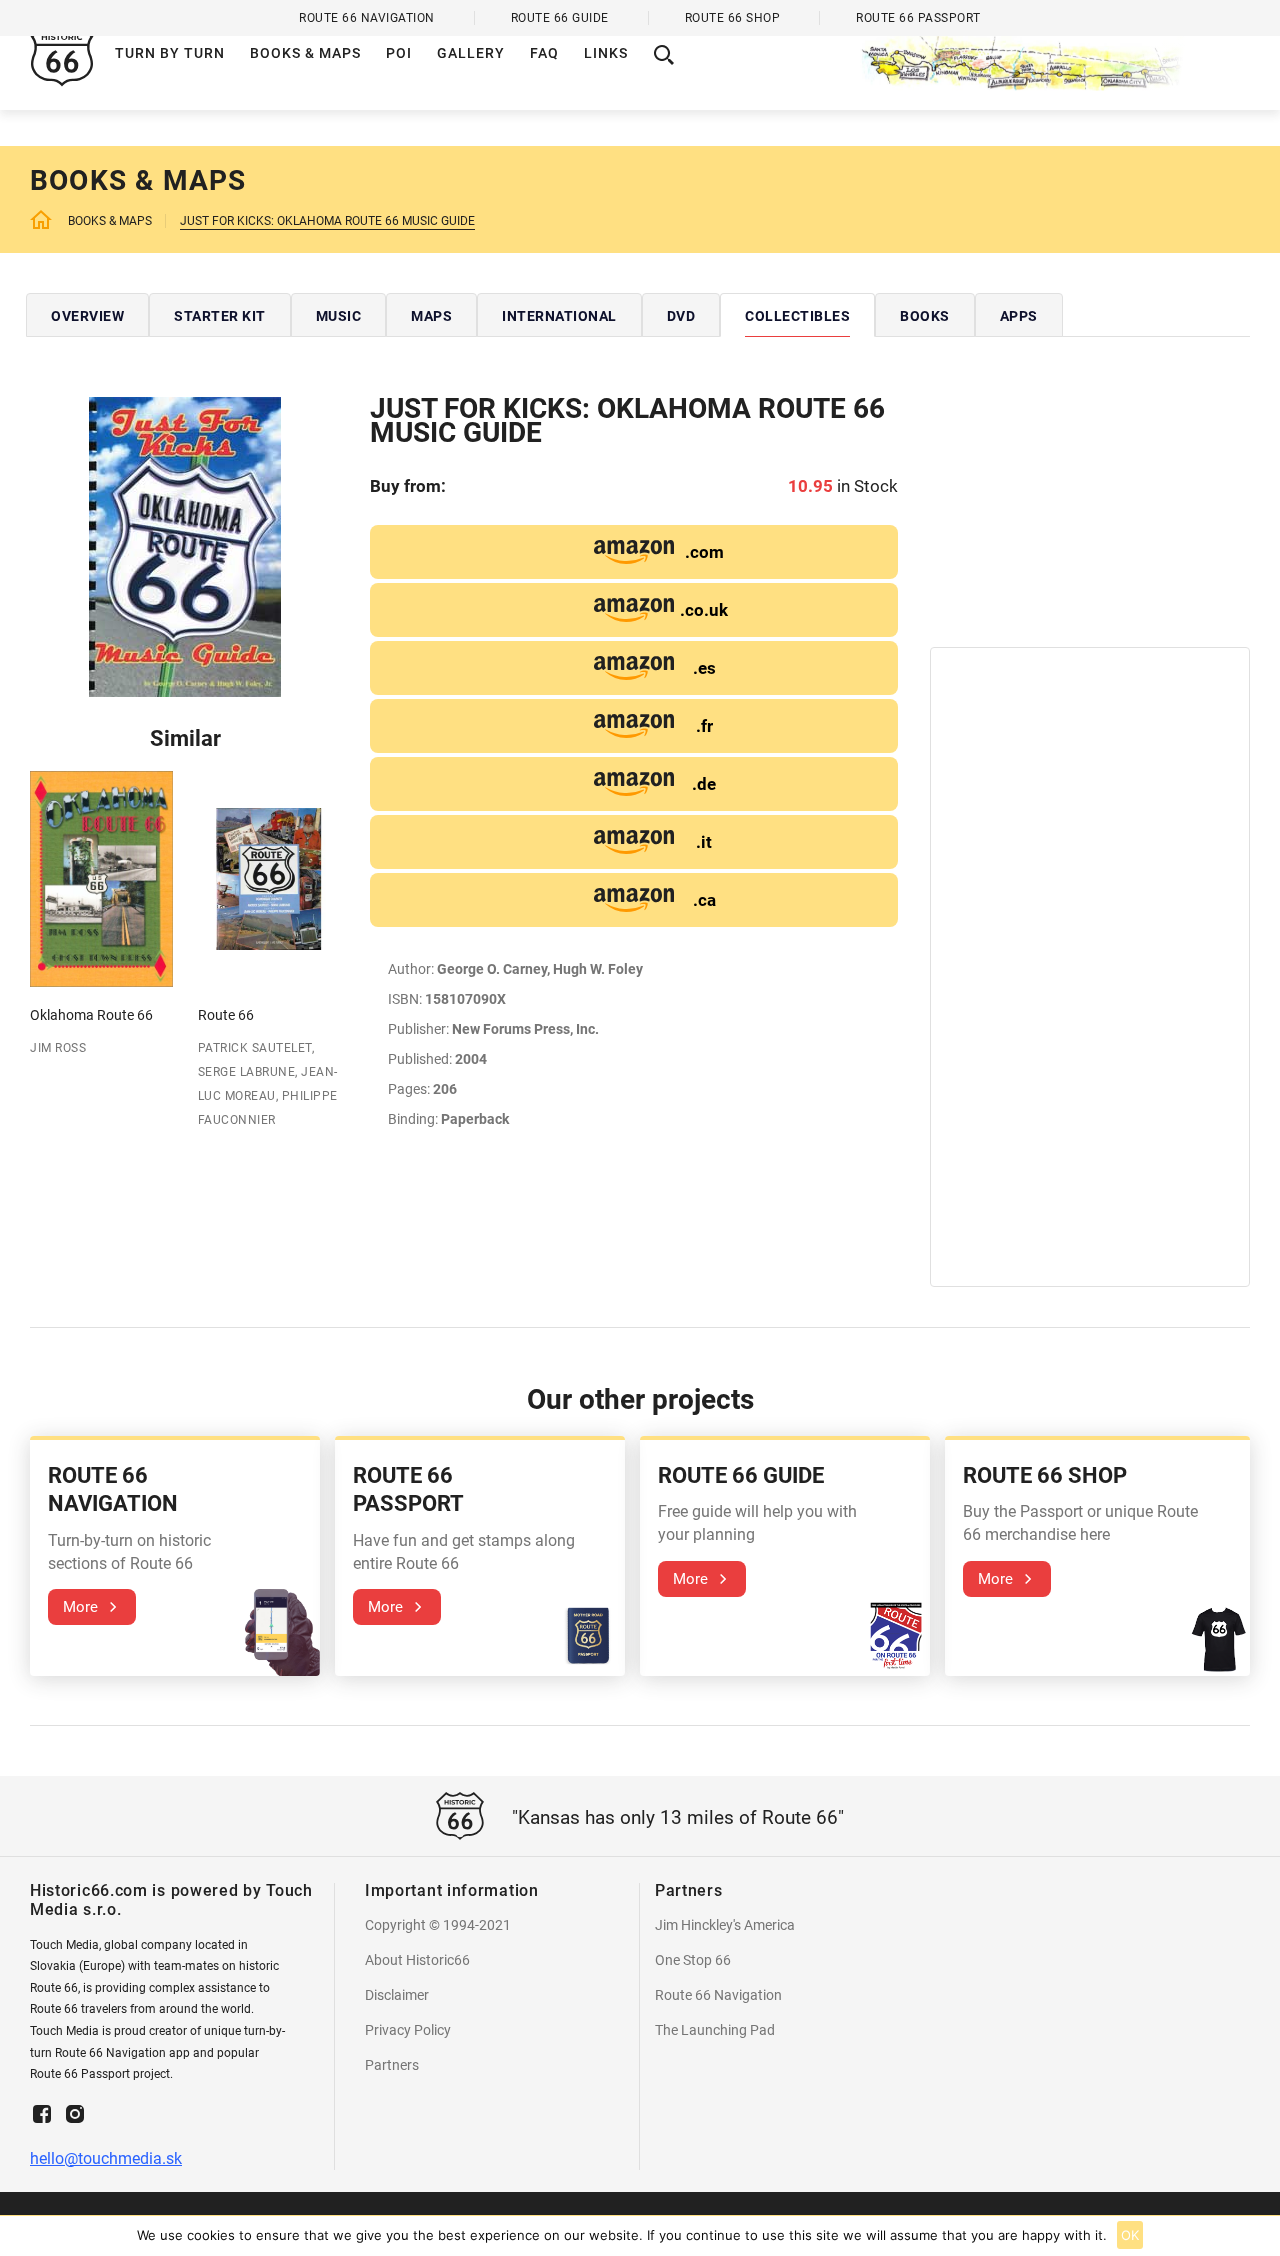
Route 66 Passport (918, 18)
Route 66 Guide (560, 18)
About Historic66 (417, 1960)
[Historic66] (1055, 55)
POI (399, 53)
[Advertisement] (1090, 522)
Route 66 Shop (733, 18)
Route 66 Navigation (718, 1995)
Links (606, 53)
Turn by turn (170, 53)
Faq (544, 53)
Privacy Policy (408, 2030)
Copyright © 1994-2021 (438, 1925)
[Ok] (1255, 2236)
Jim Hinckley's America (725, 1925)
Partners (392, 2065)
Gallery (471, 53)
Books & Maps (305, 53)
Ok (1130, 2235)
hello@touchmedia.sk (106, 2158)
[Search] (664, 55)
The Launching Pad (715, 2030)
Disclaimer (397, 1995)
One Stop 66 (693, 1960)
